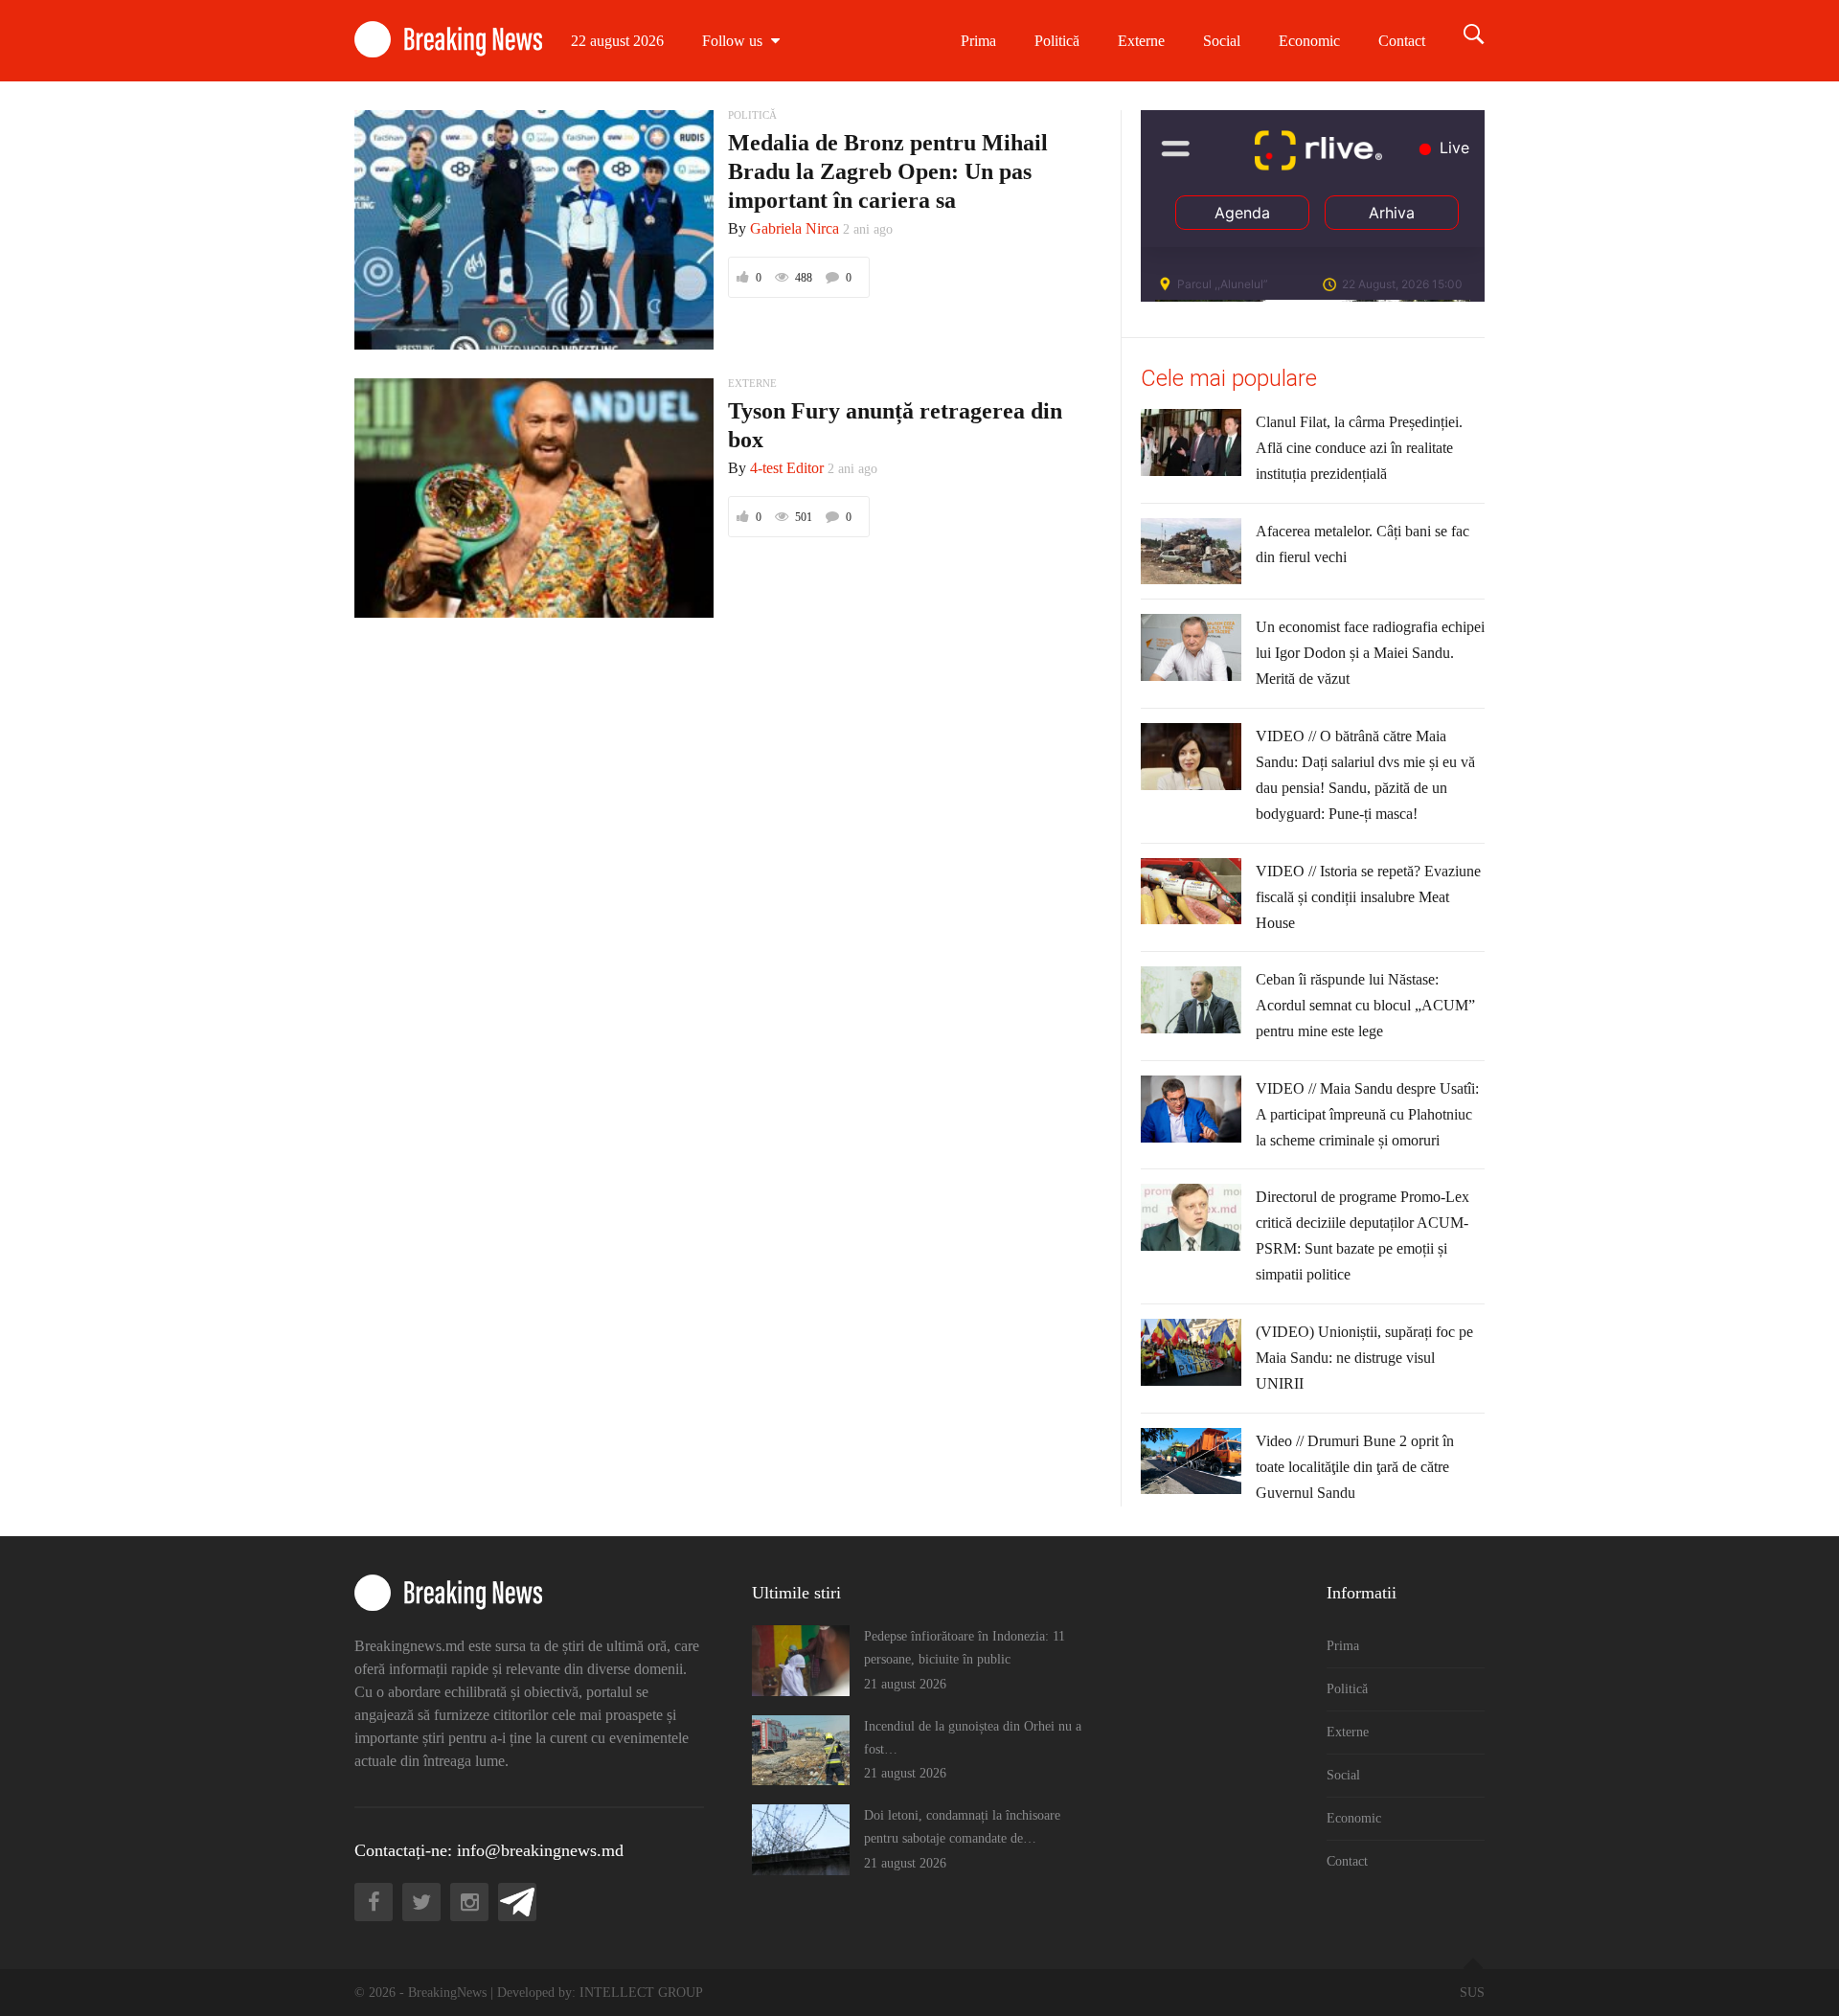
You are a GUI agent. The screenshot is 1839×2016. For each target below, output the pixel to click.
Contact (1402, 41)
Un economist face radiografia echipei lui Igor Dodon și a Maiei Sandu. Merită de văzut (1370, 653)
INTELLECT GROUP (641, 1993)
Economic (1309, 41)
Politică (1057, 41)
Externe (1141, 41)
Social (1222, 41)
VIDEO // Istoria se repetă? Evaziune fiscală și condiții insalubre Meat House (1368, 897)
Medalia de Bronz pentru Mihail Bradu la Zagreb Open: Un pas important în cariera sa (888, 171)
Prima (978, 41)
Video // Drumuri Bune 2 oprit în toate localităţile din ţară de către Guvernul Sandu (1355, 1467)
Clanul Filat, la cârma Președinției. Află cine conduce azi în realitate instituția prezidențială (1359, 448)
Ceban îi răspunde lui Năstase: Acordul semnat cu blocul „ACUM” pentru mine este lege (1365, 1005)
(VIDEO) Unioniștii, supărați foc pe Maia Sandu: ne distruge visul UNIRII (1364, 1358)
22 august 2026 (617, 41)
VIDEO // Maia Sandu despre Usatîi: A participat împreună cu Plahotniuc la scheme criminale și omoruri (1367, 1114)
